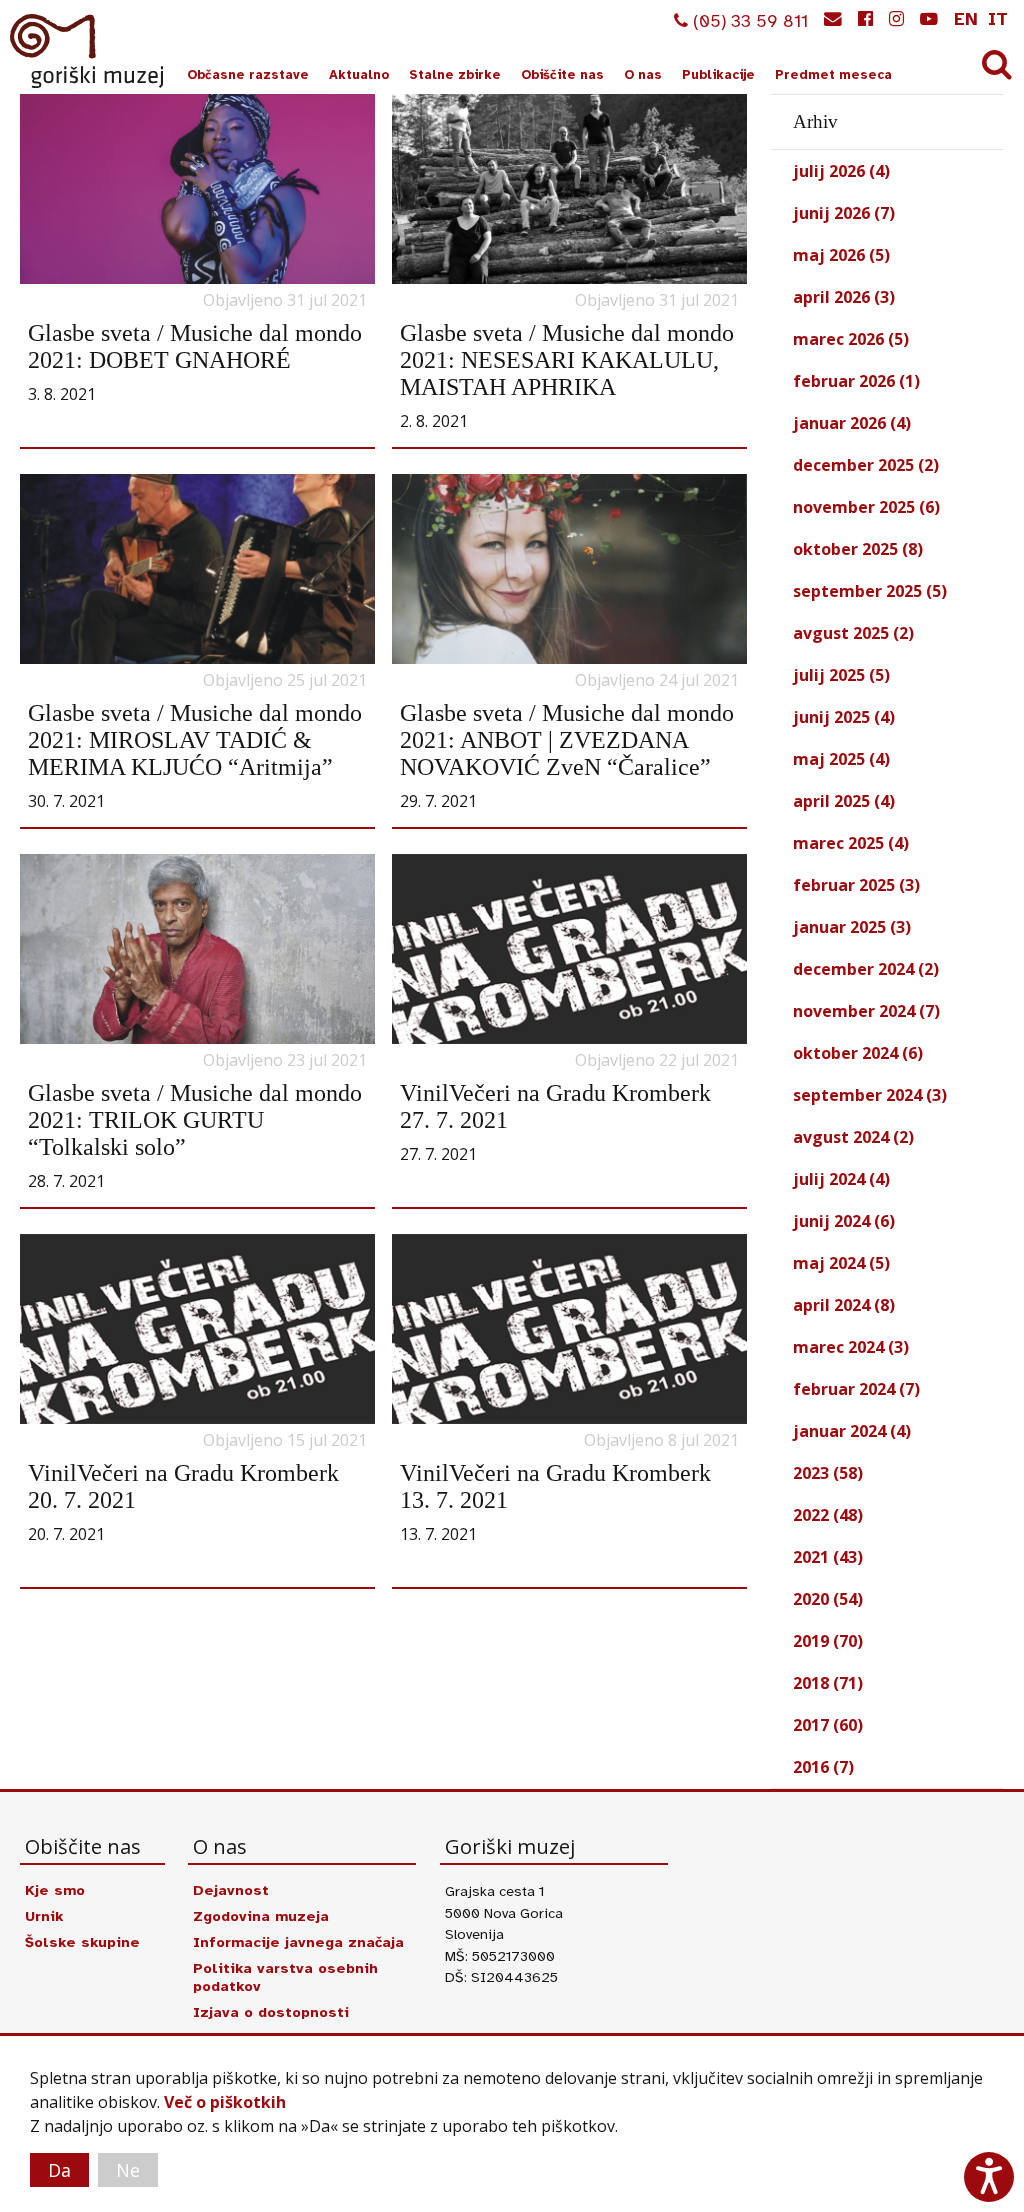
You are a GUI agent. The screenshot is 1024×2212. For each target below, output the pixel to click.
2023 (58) (828, 1473)
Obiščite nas (562, 75)
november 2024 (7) (866, 1011)
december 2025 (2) (866, 465)
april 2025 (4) (844, 801)
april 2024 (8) (844, 1305)
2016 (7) (823, 1767)
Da (59, 2170)
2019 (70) (828, 1641)
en (966, 19)
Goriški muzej (88, 51)
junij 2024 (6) (844, 1221)
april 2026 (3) (844, 297)
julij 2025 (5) (841, 675)
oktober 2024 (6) (858, 1053)
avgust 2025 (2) (853, 633)
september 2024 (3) (870, 1095)
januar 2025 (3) (852, 927)
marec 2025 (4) (851, 843)
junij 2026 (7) (844, 213)
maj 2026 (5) (841, 255)
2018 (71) (828, 1683)
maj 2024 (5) (841, 1263)
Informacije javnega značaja (298, 1942)
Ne (128, 2170)
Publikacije (718, 75)
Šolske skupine (82, 1942)
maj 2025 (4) (841, 759)
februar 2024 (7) (856, 1389)
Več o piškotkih (225, 2102)
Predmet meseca (833, 75)
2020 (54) (828, 1599)
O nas (643, 75)
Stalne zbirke (455, 75)
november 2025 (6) (866, 507)
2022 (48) (828, 1515)
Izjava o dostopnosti (271, 2012)
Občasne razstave (248, 75)
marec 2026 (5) (851, 339)
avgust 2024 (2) (853, 1137)
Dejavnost (231, 1890)
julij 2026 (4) (841, 171)
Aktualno (359, 75)
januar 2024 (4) (852, 1431)
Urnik (44, 1916)
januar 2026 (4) (852, 423)
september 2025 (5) (870, 591)
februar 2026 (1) (856, 381)
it (998, 19)
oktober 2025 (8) (858, 549)
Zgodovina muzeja (261, 1916)
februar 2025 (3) (856, 885)
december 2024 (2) (866, 969)
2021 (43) (828, 1557)
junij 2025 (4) (844, 717)
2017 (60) (828, 1725)
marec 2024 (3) (851, 1347)
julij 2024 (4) (841, 1179)
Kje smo (55, 1890)
